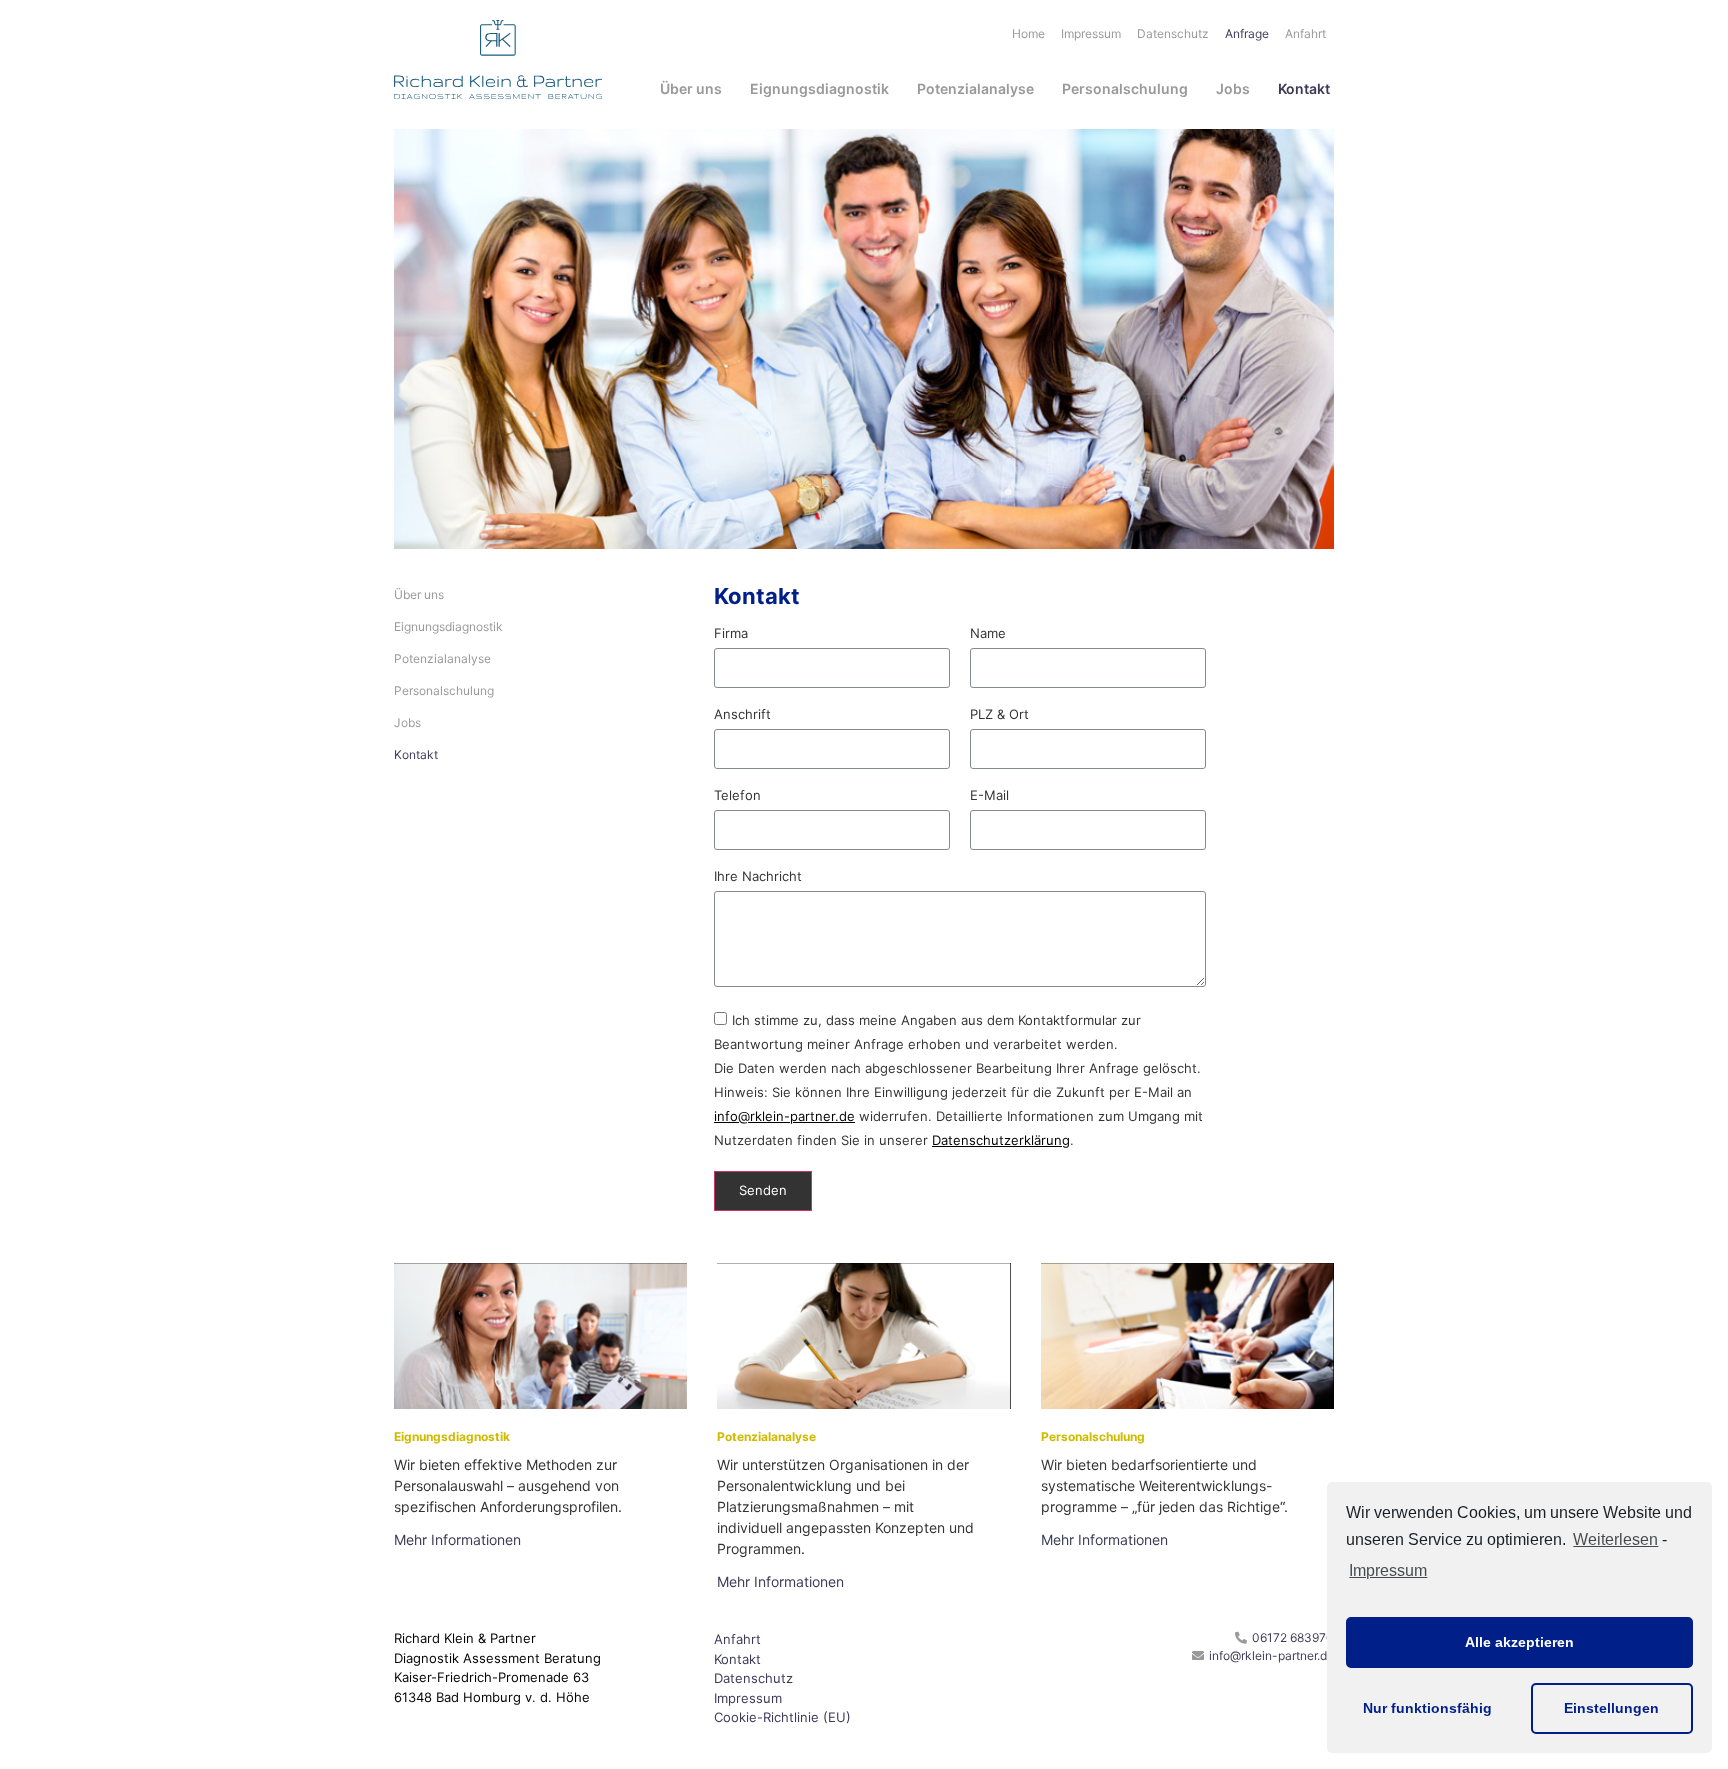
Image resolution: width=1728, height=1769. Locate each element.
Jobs (1233, 88)
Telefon (737, 796)
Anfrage (1247, 33)
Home (1028, 33)
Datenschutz (1173, 33)
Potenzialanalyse (975, 88)
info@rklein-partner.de (784, 1116)
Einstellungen (1611, 1708)
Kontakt (1304, 88)
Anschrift (742, 715)
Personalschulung (1125, 88)
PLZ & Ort (999, 715)
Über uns (691, 88)
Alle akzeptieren (1519, 1642)
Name (988, 634)
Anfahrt (1305, 33)
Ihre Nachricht (758, 877)
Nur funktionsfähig (1427, 1708)
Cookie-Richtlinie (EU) (782, 1717)
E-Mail (989, 796)
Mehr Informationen (457, 1539)
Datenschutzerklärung (1001, 1140)
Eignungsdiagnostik (819, 88)
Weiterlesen (1615, 1539)
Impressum (1388, 1570)
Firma (731, 634)
